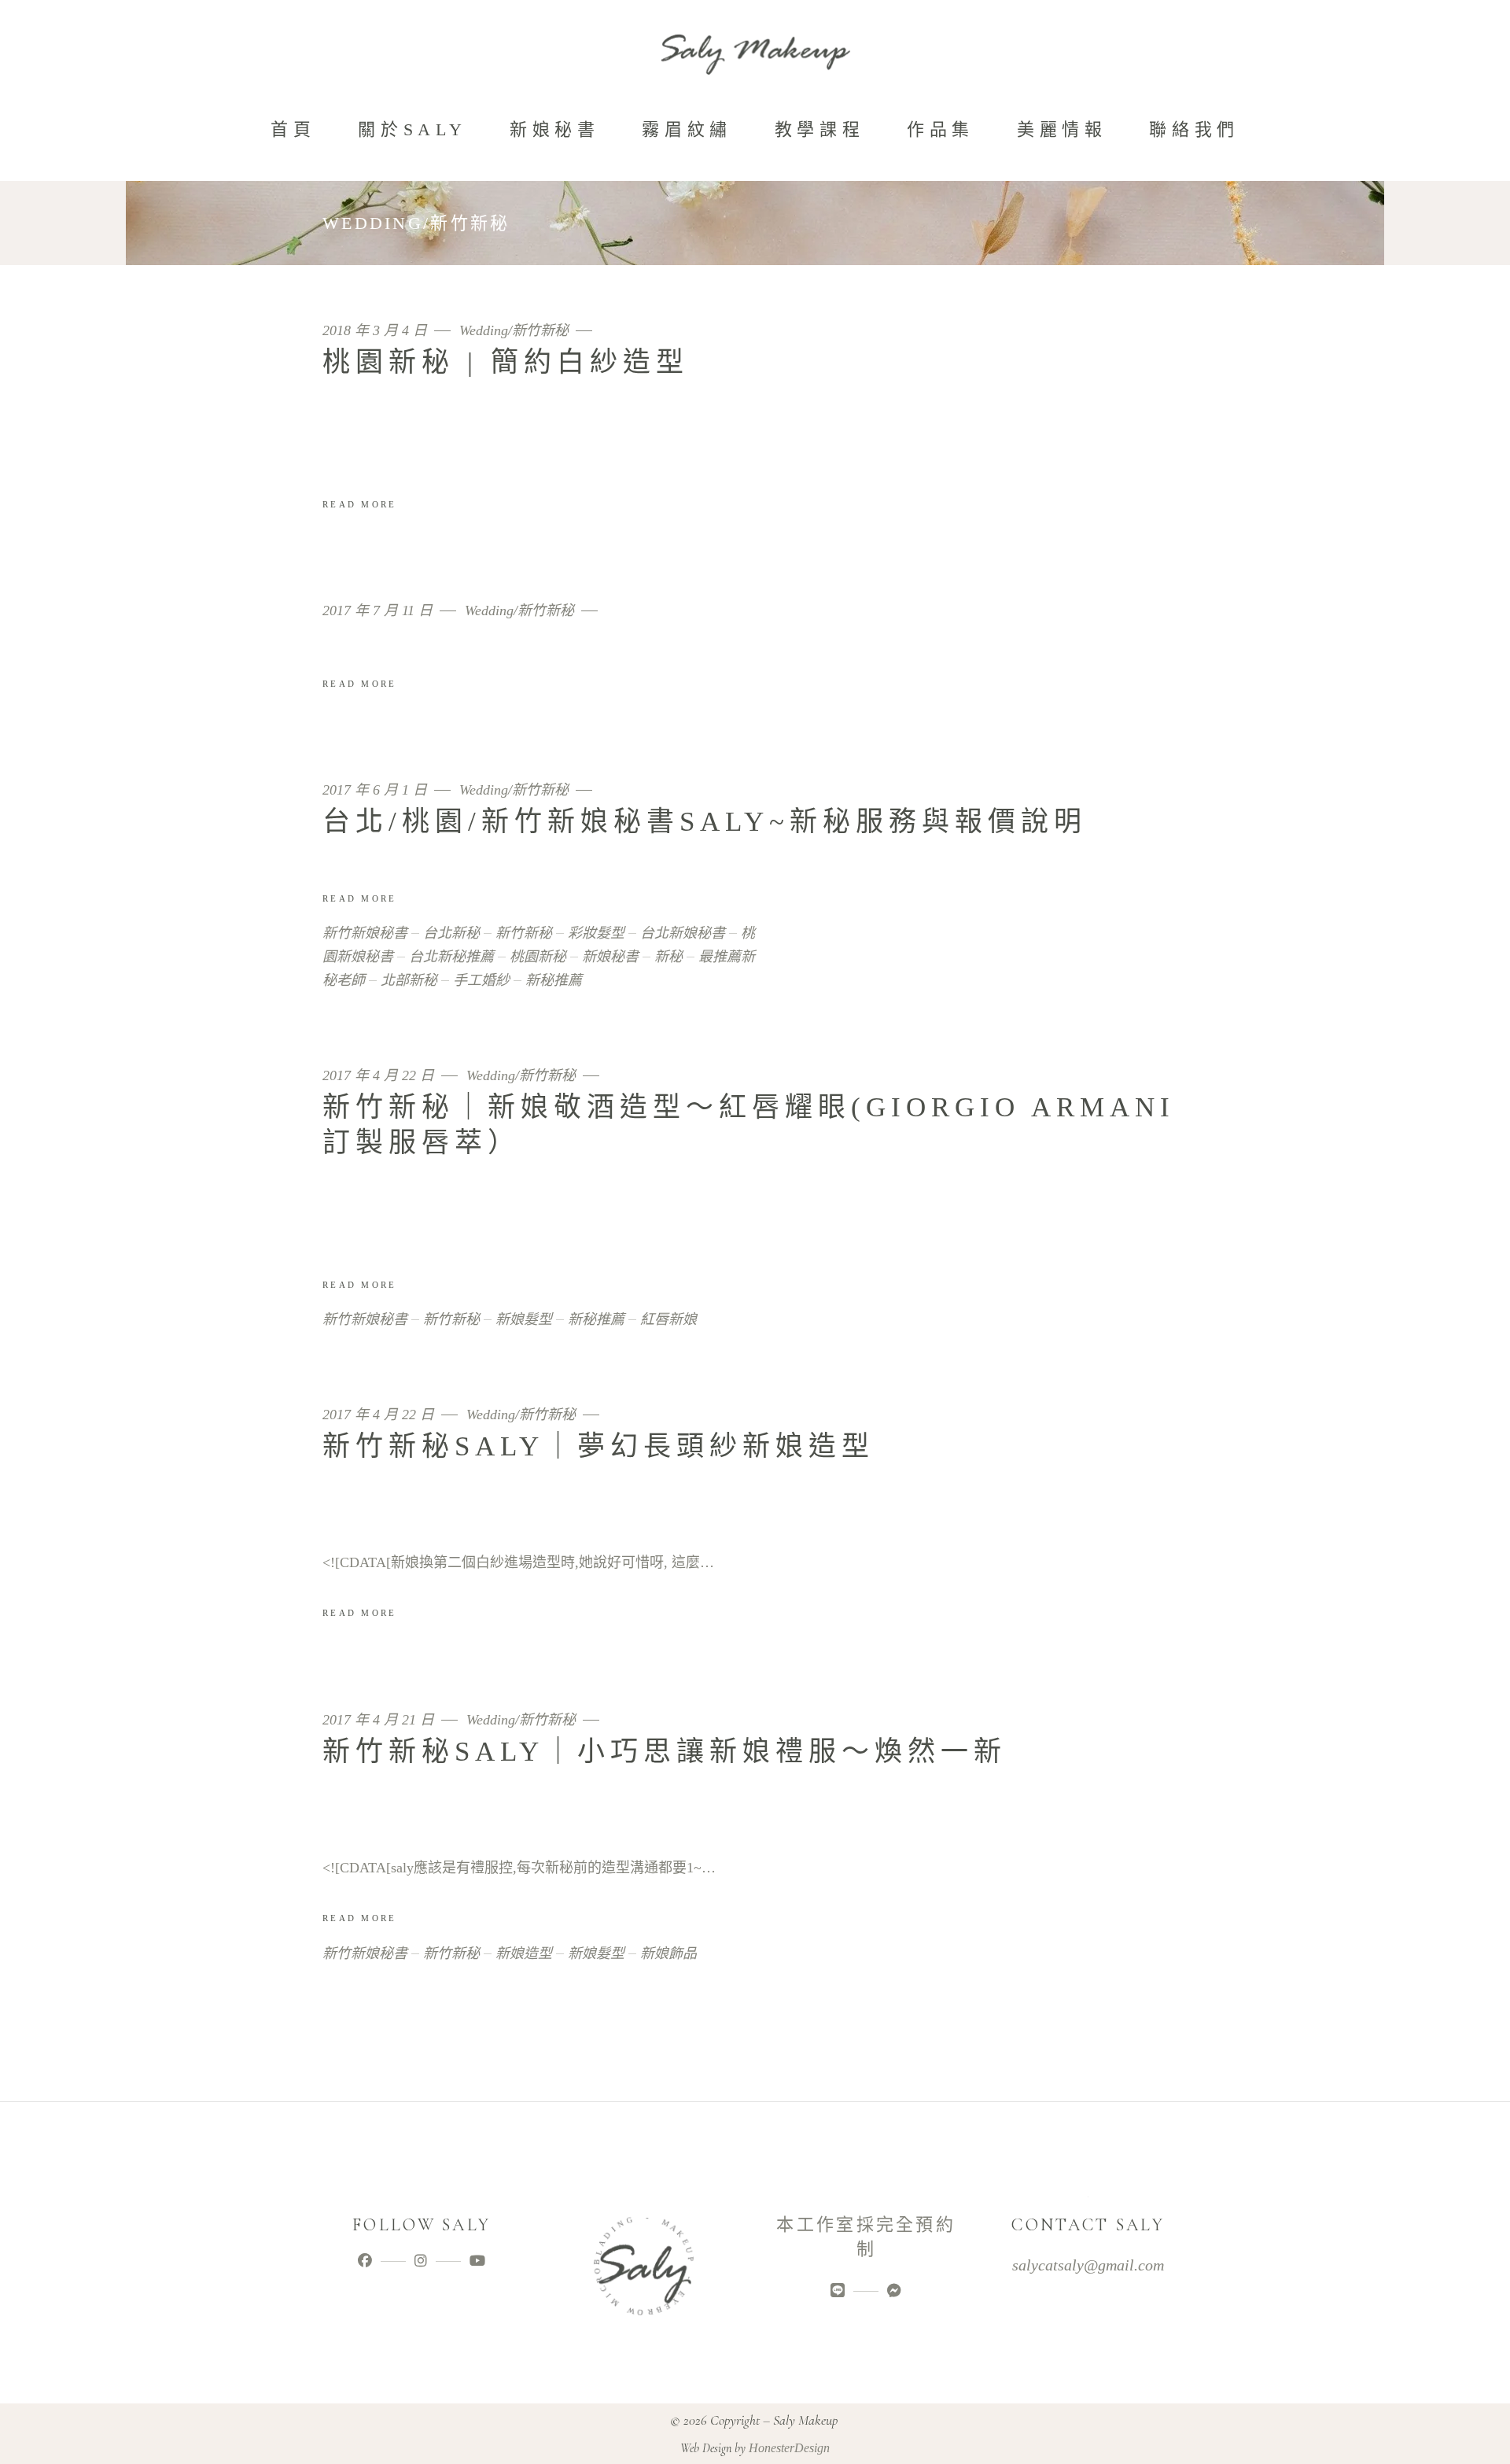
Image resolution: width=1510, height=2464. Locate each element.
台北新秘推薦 (451, 957)
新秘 (668, 957)
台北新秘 (451, 933)
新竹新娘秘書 (365, 933)
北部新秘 (409, 980)
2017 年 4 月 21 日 (380, 1720)
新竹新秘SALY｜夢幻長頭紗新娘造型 (598, 1446)
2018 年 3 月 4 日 (377, 331)
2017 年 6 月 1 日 (377, 790)
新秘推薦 (554, 980)
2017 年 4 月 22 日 (380, 1076)
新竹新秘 (524, 933)
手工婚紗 (481, 980)
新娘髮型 (524, 1319)
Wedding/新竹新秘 (514, 331)
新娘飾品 (668, 1953)
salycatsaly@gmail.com (1088, 2265)
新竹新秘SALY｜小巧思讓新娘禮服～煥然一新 (665, 1752)
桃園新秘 (538, 957)
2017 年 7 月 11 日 (379, 611)
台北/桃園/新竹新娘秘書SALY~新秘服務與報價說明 (705, 822)
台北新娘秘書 (683, 933)
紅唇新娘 (668, 1319)
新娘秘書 (610, 957)
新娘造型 (524, 1953)
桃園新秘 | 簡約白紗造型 (506, 362)
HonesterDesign (789, 2448)
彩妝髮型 (596, 933)
